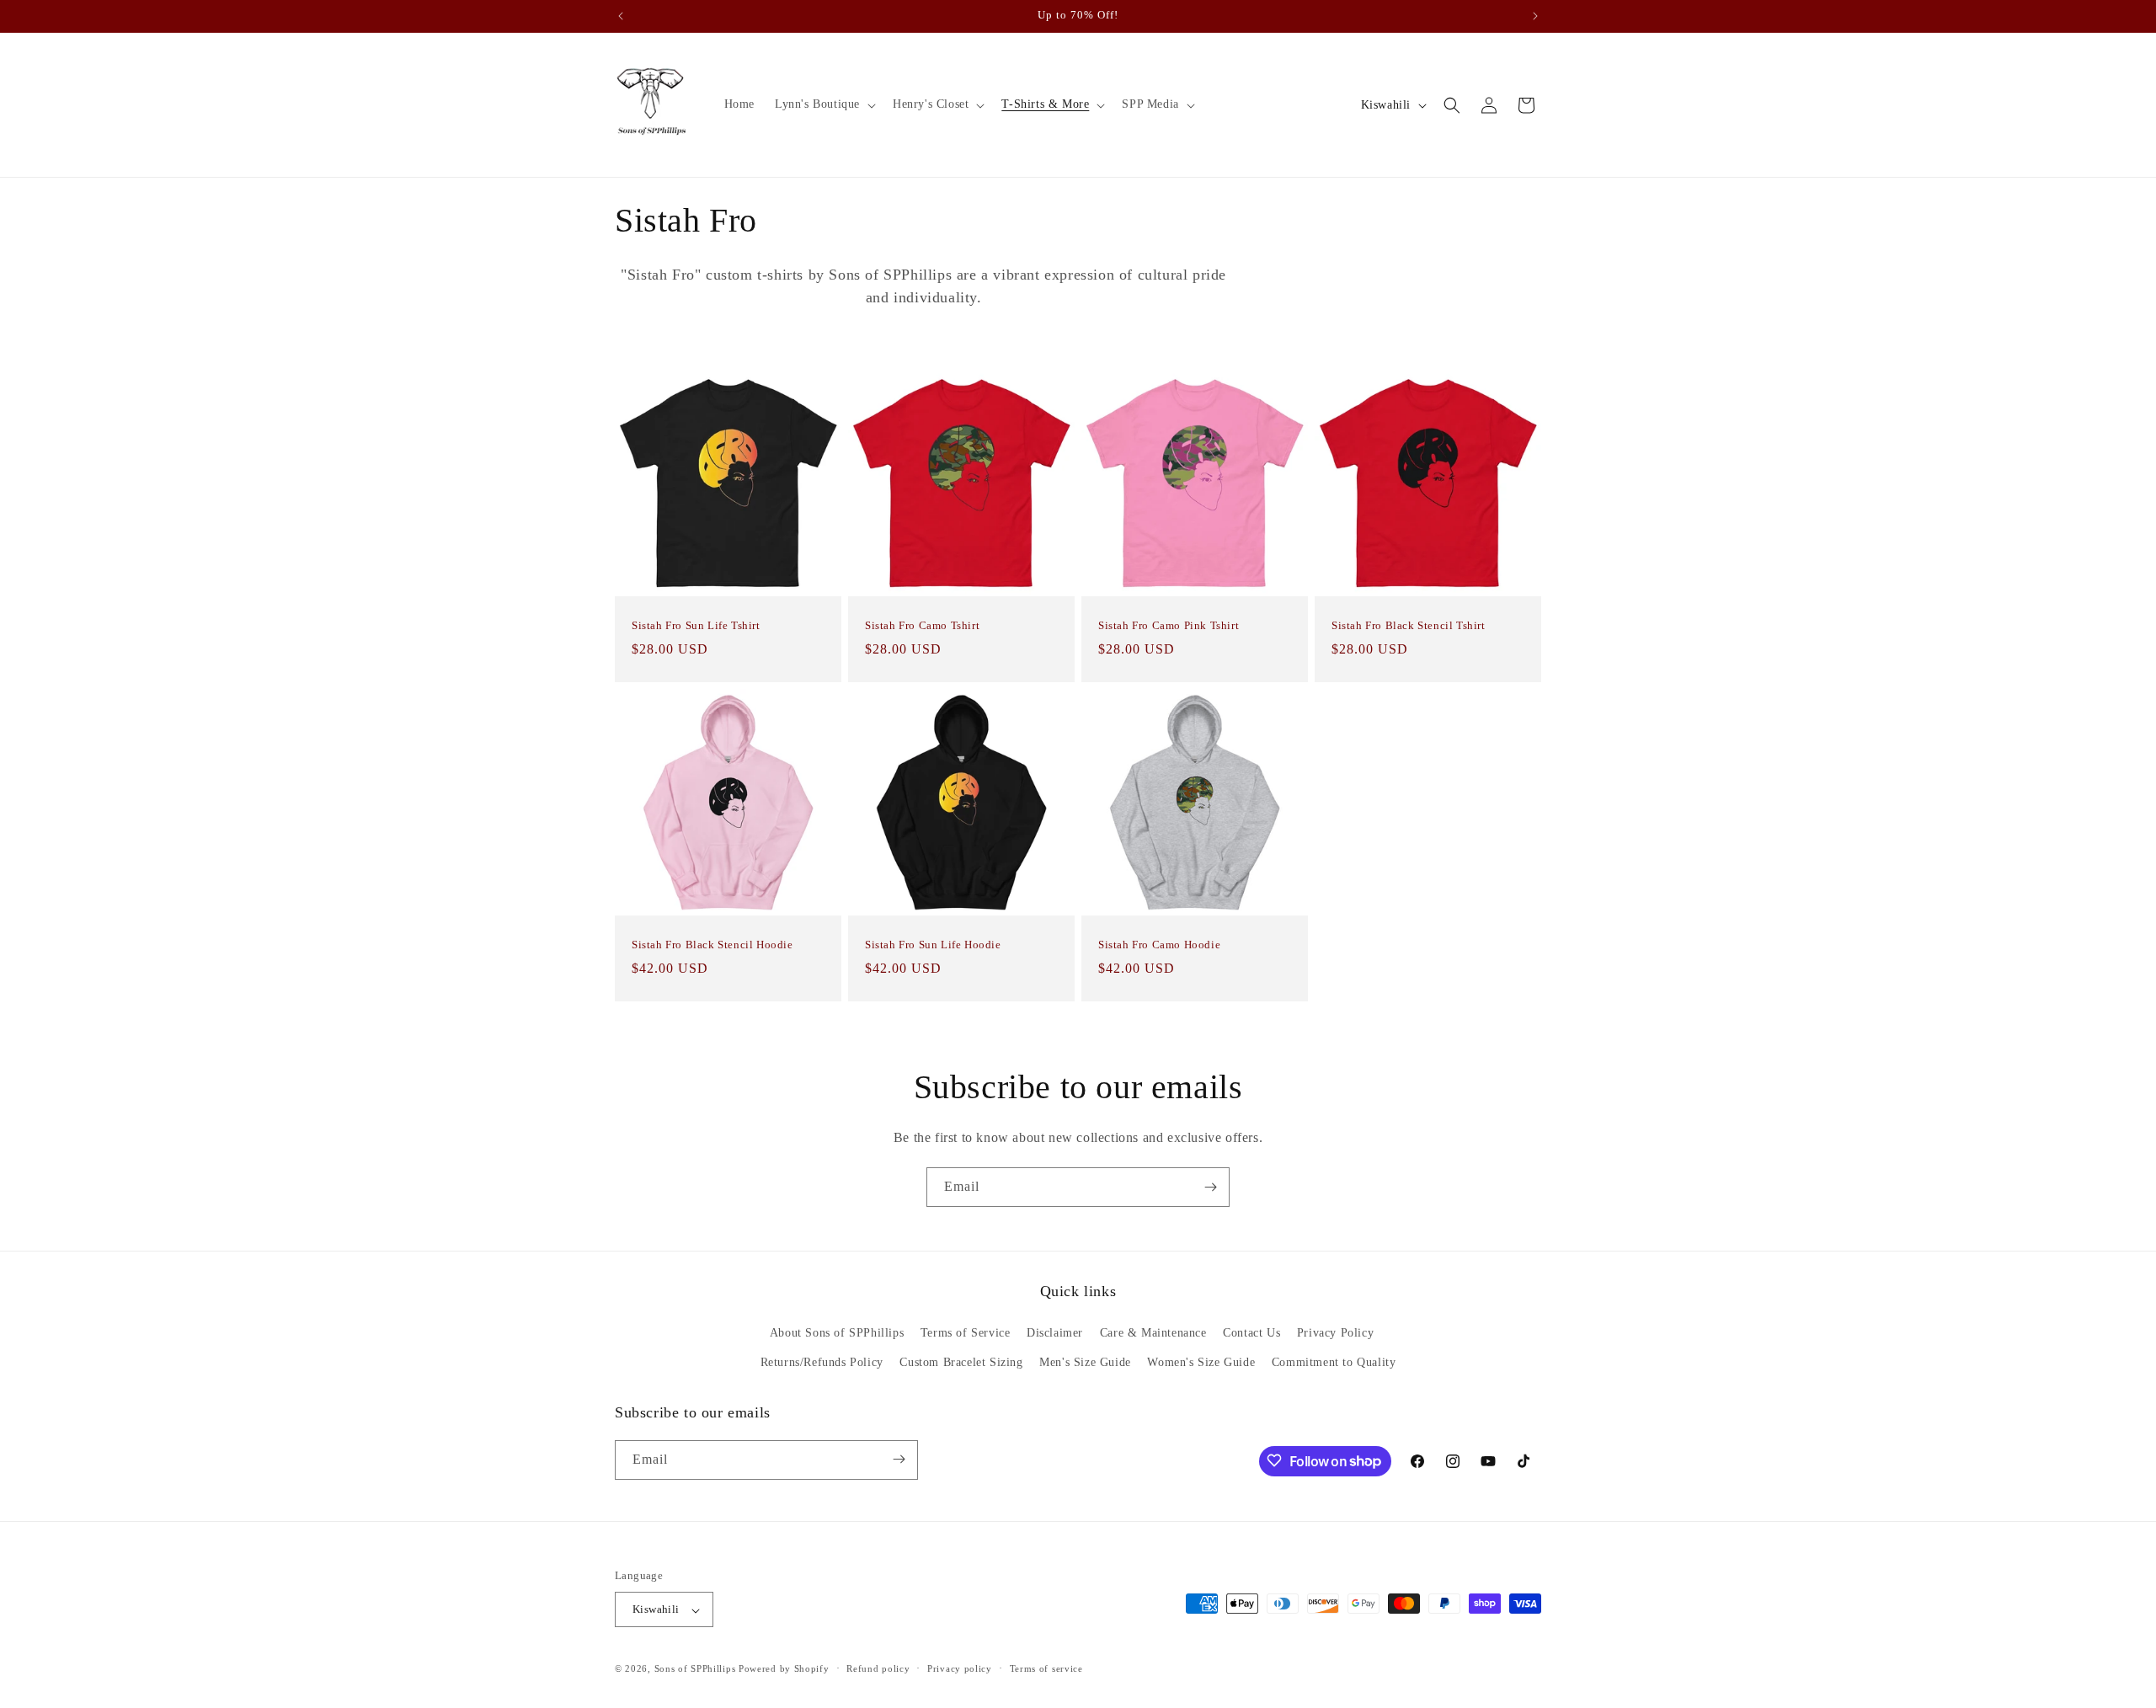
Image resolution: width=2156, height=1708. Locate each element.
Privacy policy (960, 1668)
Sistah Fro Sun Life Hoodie (933, 945)
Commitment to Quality (1334, 1363)
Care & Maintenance (1153, 1333)
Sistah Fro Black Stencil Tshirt (1409, 625)
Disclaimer (1055, 1333)
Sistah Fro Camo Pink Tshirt (1169, 625)
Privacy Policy (1335, 1333)
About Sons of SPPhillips (837, 1333)
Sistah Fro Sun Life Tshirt (696, 625)
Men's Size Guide (1085, 1363)
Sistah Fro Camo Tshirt (922, 625)
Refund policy (878, 1668)
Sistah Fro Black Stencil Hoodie (712, 945)
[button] (824, 104)
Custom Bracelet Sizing (961, 1363)
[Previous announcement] (621, 16)
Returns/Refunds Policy (822, 1363)
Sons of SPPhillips (695, 1669)
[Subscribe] (1210, 1187)
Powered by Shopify (784, 1669)
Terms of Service (966, 1333)
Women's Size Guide (1201, 1363)
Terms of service (1046, 1668)
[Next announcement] (1535, 16)
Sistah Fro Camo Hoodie (1159, 945)
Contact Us (1251, 1333)
